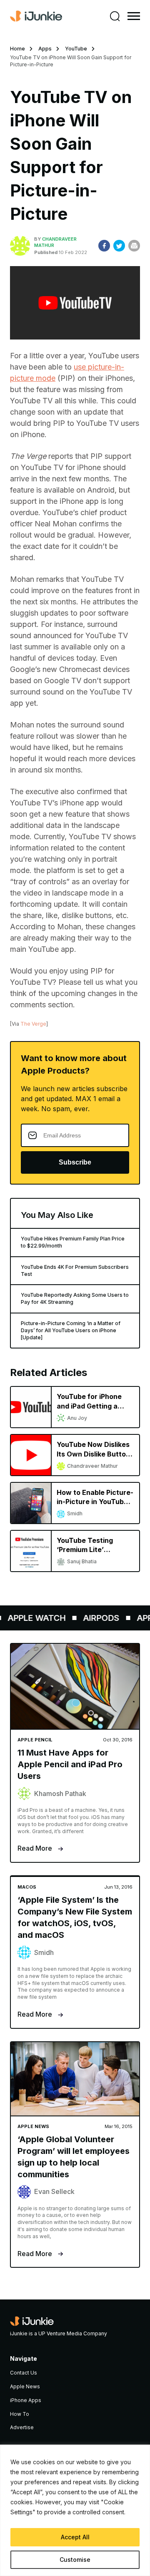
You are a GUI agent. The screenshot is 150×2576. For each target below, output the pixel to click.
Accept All (75, 2537)
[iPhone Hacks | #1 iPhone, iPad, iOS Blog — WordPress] (36, 16)
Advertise (22, 2427)
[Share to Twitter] (119, 246)
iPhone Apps (26, 2400)
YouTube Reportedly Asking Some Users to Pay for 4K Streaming (75, 1298)
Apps (45, 49)
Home (17, 49)
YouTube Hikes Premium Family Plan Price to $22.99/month (73, 1242)
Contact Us (24, 2373)
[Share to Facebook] (104, 246)
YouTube (76, 49)
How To (20, 2414)
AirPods (96, 1618)
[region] (75, 2510)
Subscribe (75, 1162)
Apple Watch (32, 1618)
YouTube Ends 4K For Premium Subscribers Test (75, 1270)
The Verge (33, 1024)
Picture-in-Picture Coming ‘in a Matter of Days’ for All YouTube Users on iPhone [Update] (71, 1330)
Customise (75, 2560)
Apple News (25, 2386)
